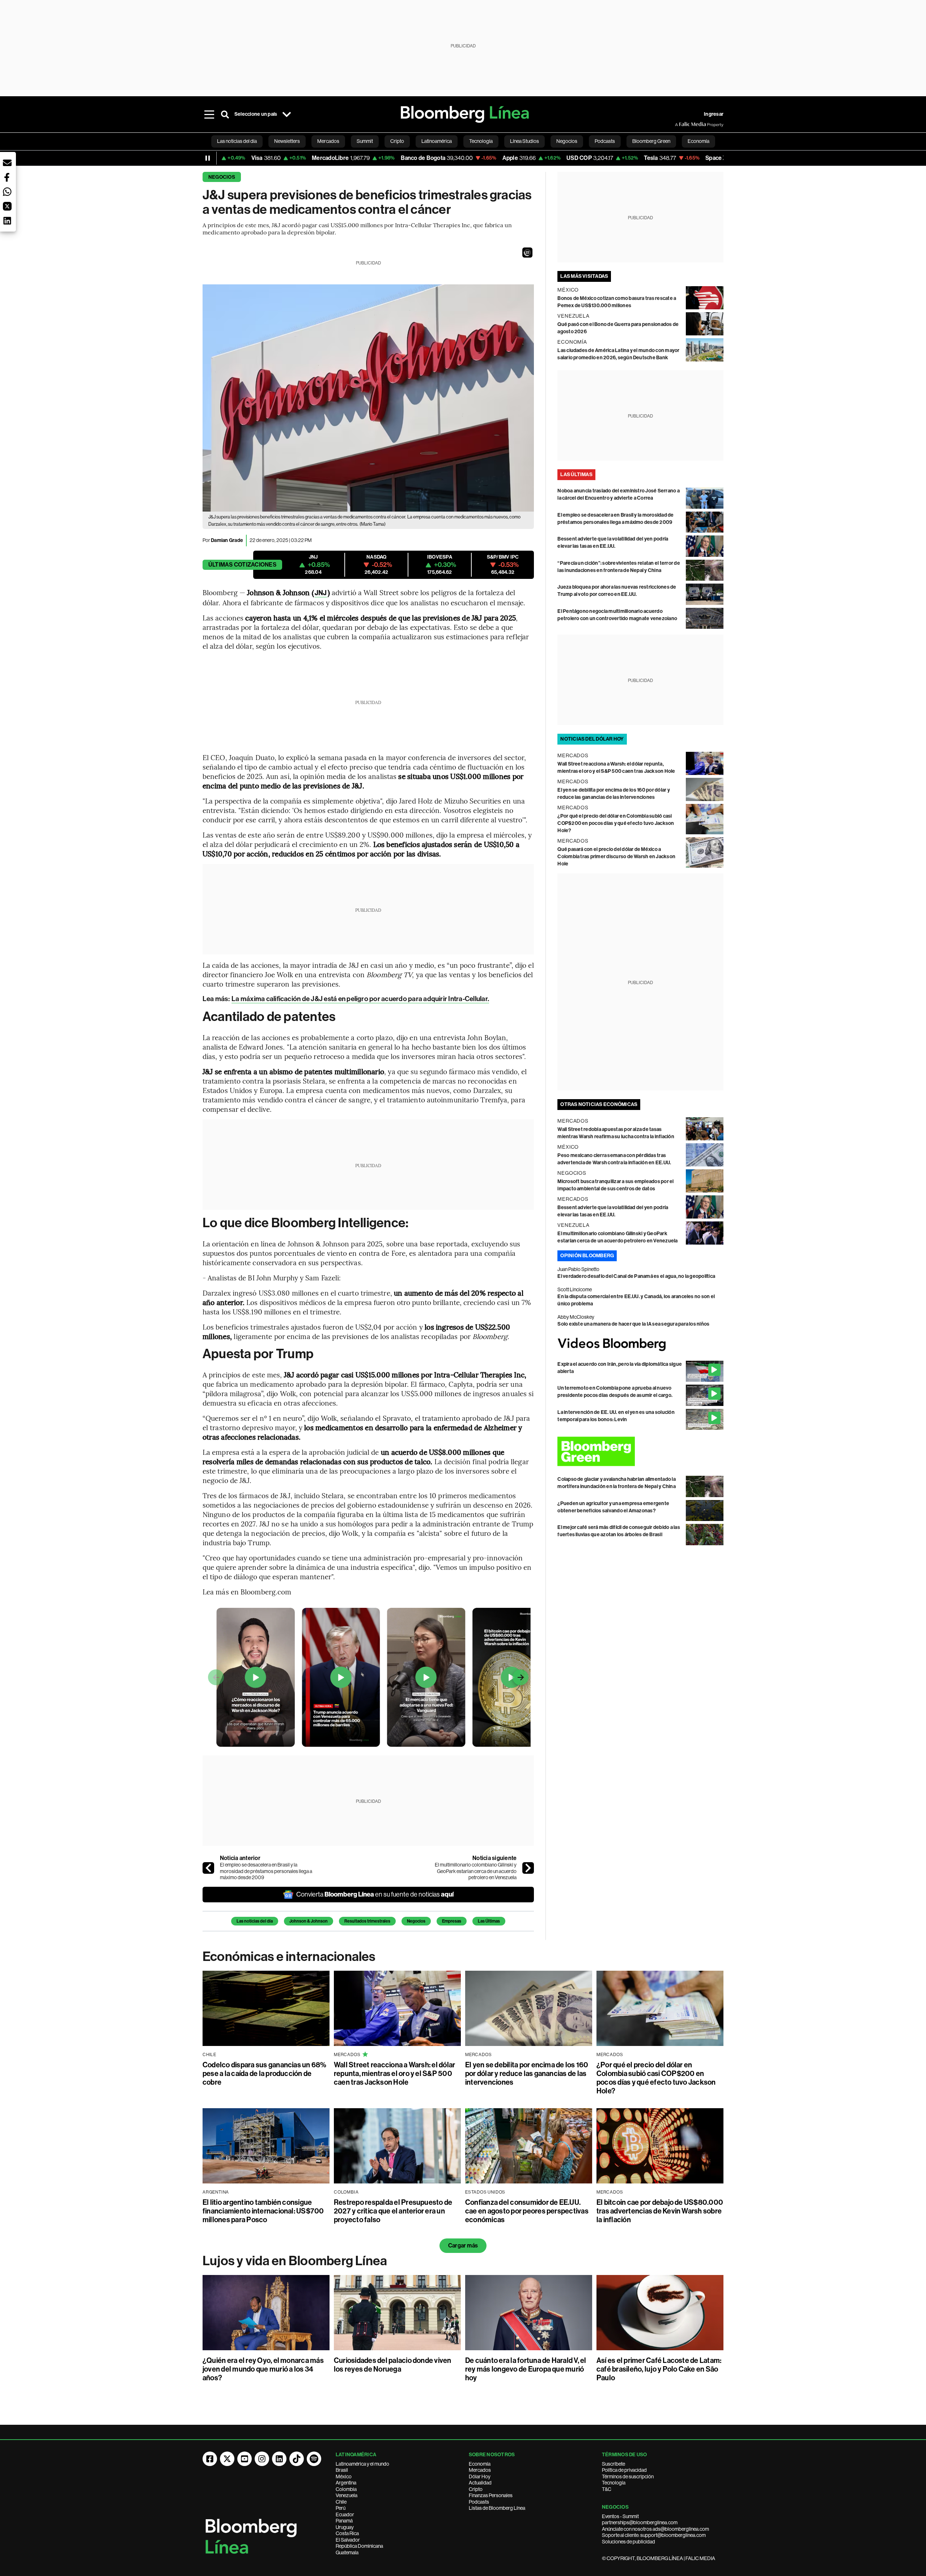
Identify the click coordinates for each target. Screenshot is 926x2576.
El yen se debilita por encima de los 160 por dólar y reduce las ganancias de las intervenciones (527, 2073)
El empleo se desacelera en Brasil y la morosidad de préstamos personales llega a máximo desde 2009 (266, 1871)
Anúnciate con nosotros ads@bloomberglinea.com (655, 2529)
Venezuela (347, 2495)
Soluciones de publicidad (628, 2542)
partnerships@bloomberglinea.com (640, 2522)
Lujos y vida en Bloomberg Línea (295, 2261)
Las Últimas (489, 1921)
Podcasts (479, 2502)
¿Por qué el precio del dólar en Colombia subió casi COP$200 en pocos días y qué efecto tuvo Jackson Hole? (616, 823)
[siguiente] (528, 1868)
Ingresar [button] (714, 114)
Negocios (222, 177)
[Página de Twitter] (227, 2459)
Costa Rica (347, 2533)
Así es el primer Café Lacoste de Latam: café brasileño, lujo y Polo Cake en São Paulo (659, 2369)
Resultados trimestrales (367, 1921)
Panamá (344, 2521)
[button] (527, 253)
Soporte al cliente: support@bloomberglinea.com (654, 2535)
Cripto (476, 2489)
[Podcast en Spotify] (314, 2459)
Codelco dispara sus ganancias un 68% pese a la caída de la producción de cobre (265, 2073)
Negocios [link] (567, 141)
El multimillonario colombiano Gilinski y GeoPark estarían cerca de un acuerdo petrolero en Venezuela (476, 1871)
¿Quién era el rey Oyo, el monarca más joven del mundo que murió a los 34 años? (263, 2369)
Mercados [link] (328, 141)
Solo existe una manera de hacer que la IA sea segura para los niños (633, 1324)
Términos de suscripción (628, 2477)
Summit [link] (365, 141)
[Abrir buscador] (225, 114)
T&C (607, 2489)
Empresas (452, 1921)
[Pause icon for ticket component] (208, 158)
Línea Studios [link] (524, 141)
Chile (341, 2502)
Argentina (346, 2483)
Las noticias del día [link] (237, 141)
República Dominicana (359, 2546)
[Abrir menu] (209, 114)
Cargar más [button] (463, 2245)
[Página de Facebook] (210, 2459)
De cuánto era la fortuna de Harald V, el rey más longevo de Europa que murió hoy (526, 2369)
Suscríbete (613, 2464)
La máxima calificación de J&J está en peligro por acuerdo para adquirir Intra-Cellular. (360, 999)
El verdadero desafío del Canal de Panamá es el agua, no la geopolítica (636, 1276)
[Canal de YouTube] (245, 2459)
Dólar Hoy (480, 2477)
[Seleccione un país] (286, 114)
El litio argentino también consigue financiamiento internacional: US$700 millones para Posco (263, 2211)
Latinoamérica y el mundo (362, 2464)
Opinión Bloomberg (587, 1256)
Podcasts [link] (605, 141)
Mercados (480, 2470)
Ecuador (345, 2514)
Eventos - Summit (620, 2516)
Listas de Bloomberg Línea (497, 2508)
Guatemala (347, 2552)
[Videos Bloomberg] (640, 1344)
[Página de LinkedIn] (279, 2459)
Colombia (346, 2489)
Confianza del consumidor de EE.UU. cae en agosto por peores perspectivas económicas (527, 2211)
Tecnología (614, 2483)
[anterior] (208, 1868)
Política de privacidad (624, 2470)
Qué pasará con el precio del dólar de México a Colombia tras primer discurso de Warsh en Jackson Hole (616, 857)
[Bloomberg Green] (640, 1451)
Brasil (342, 2470)
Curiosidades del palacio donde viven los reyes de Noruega (393, 2365)
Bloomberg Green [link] (651, 141)
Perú (341, 2508)
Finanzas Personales (491, 2495)
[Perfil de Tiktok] (297, 2459)
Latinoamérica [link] (437, 141)
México (344, 2477)
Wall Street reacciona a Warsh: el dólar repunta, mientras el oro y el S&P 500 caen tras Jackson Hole (394, 2073)
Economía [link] (698, 141)
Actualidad (480, 2483)
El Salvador (348, 2540)
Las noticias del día (255, 1921)
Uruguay (345, 2527)
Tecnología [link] (481, 141)
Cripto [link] (397, 141)
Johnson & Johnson (309, 1921)
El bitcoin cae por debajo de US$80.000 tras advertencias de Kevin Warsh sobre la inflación (660, 2211)
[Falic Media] (680, 124)
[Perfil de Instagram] (262, 2459)
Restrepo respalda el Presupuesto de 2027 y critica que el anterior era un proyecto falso (393, 2211)
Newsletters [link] (287, 141)
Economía (480, 2464)
